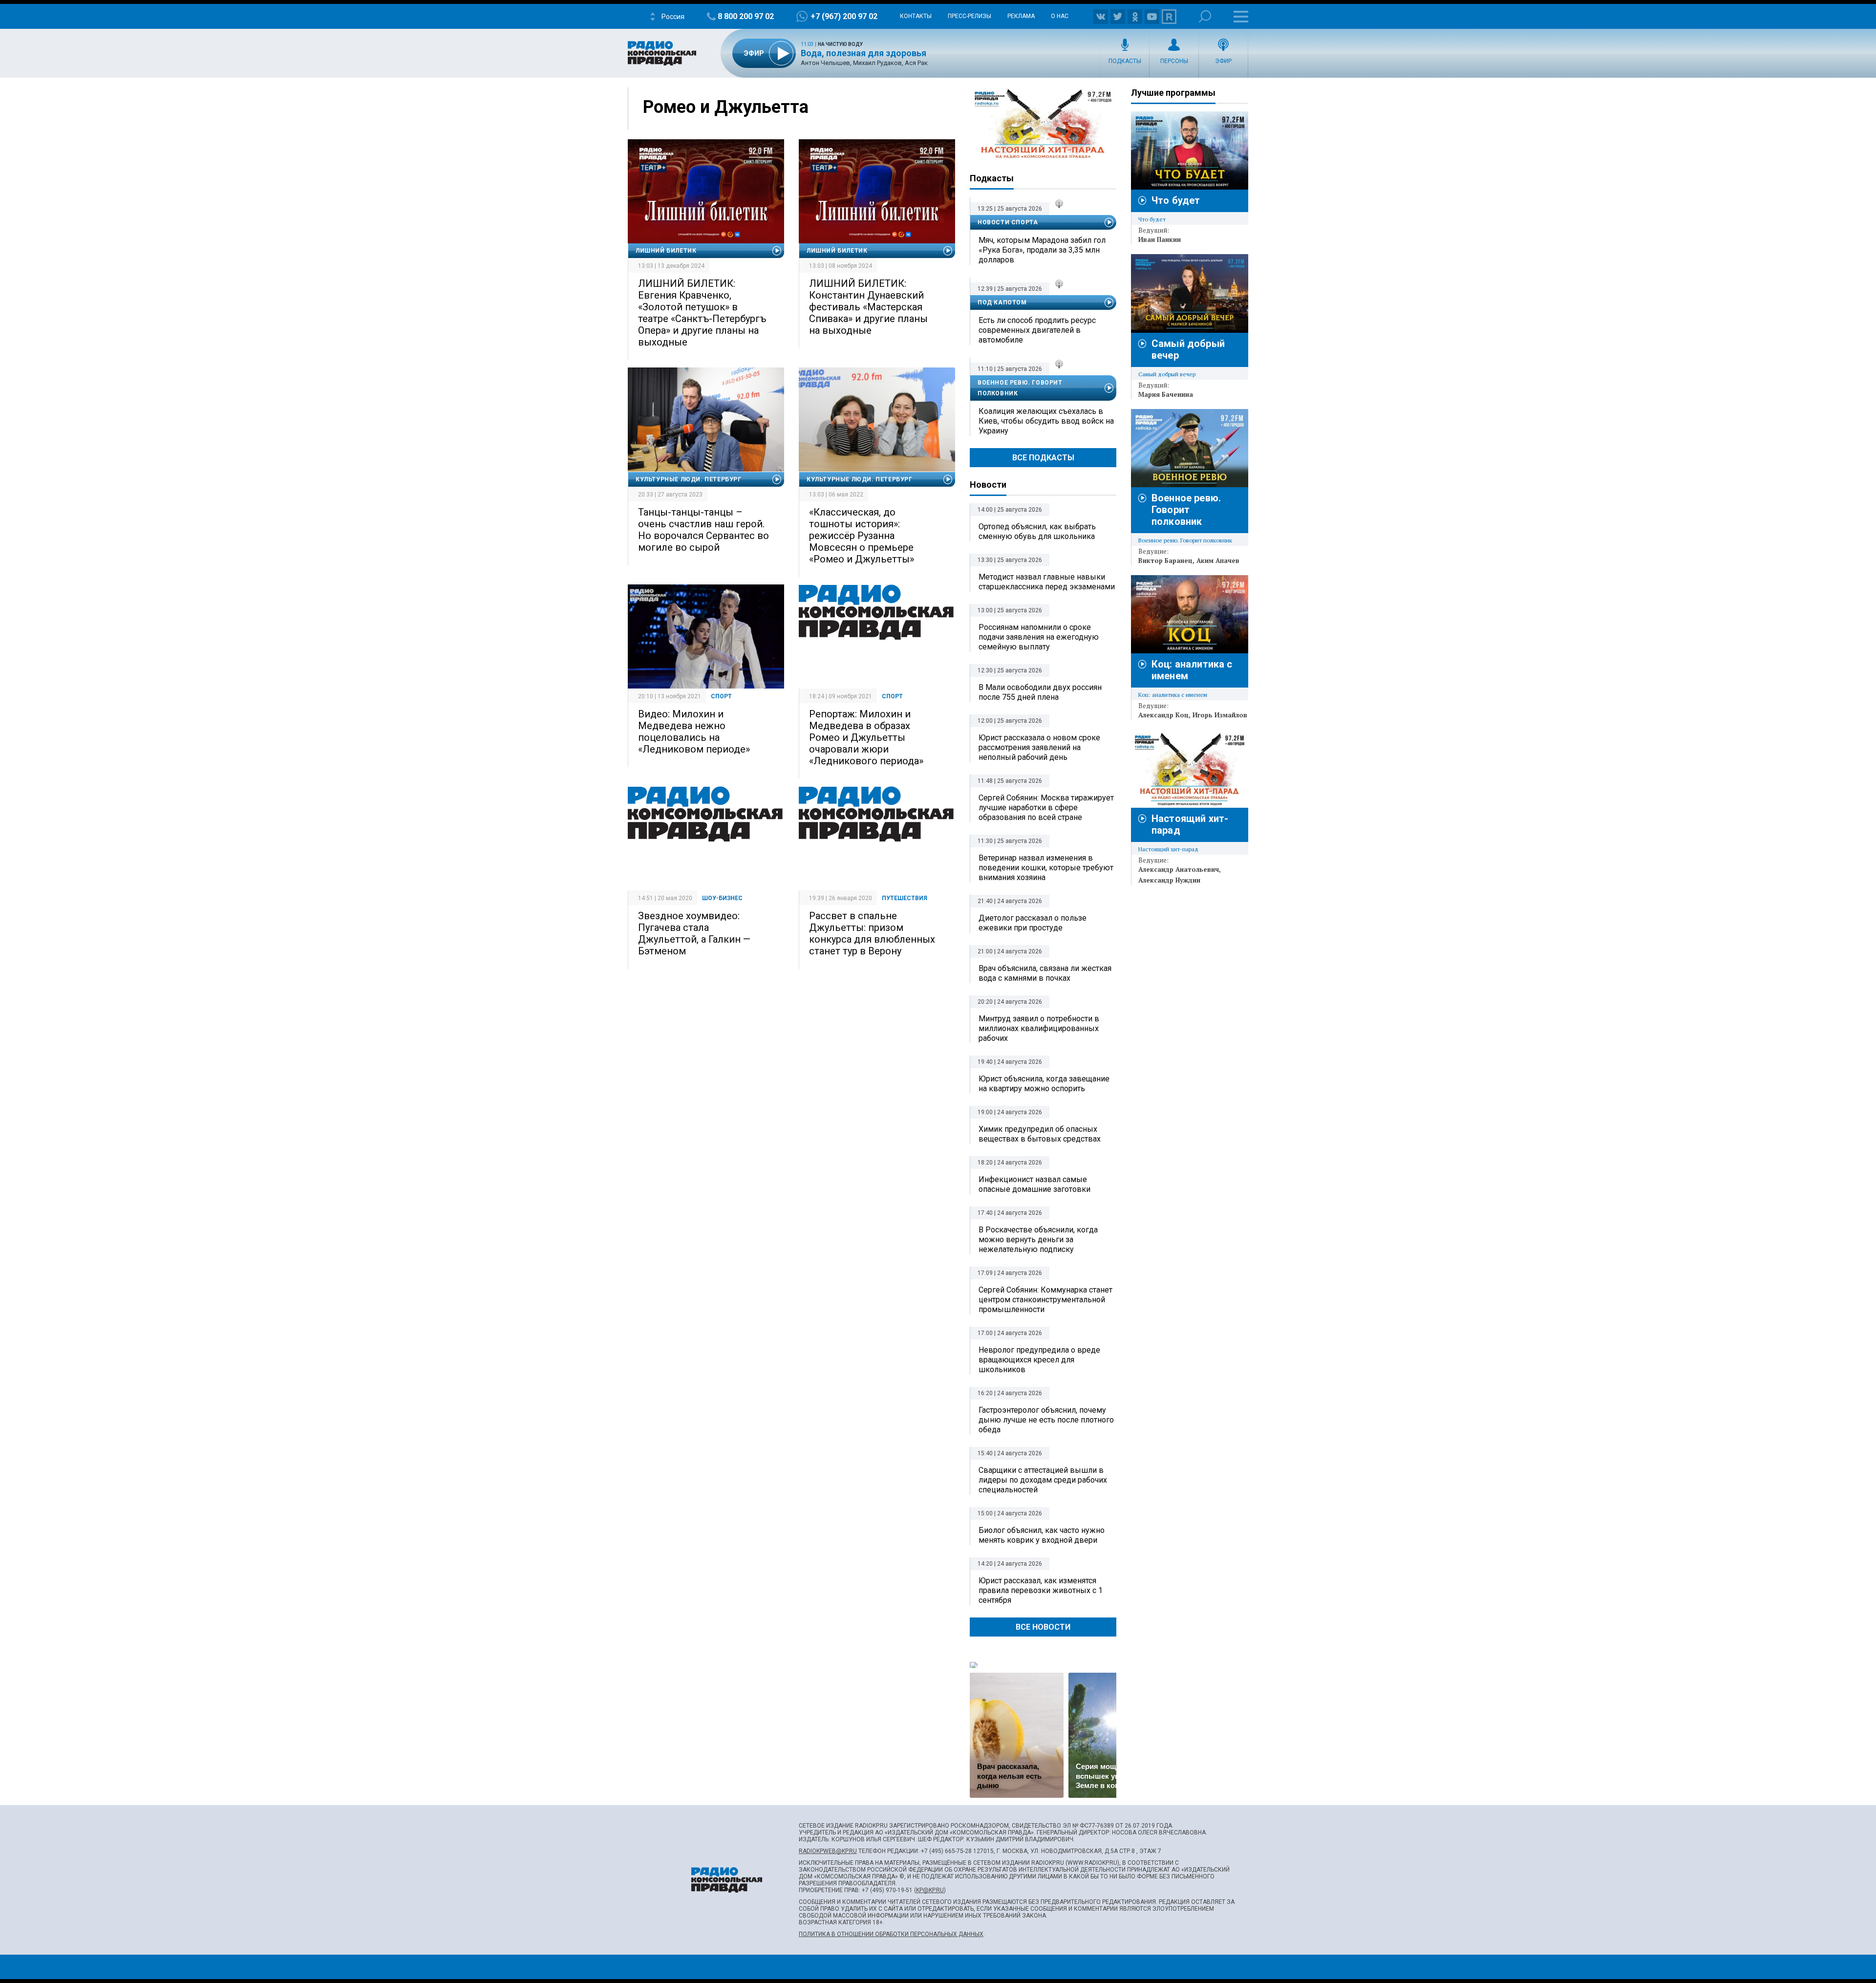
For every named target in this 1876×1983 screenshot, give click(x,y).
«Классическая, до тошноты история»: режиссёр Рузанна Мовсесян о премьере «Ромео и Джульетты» (862, 536)
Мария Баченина (1166, 394)
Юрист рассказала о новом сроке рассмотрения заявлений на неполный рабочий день (1039, 747)
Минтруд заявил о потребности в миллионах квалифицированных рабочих (1039, 1028)
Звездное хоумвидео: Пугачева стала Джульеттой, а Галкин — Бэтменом (694, 933)
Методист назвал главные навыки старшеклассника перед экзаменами (1047, 582)
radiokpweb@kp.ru (828, 1851)
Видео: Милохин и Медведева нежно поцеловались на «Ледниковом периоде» (694, 732)
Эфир (1223, 61)
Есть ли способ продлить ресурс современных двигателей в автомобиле (1037, 330)
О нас (1060, 16)
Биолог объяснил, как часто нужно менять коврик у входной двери (1042, 1535)
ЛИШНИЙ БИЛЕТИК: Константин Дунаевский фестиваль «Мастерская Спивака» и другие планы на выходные (868, 307)
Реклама (1021, 16)
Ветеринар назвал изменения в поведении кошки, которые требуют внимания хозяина (1046, 868)
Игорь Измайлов (1220, 715)
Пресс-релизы (970, 16)
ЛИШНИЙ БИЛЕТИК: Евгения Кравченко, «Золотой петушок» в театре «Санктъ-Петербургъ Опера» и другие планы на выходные (702, 313)
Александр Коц (1163, 715)
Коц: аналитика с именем (1173, 695)
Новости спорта (1008, 222)
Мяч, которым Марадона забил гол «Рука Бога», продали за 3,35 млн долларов (1042, 250)
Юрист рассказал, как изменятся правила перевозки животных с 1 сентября (1041, 1590)
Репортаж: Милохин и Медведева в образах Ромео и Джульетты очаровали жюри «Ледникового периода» (866, 737)
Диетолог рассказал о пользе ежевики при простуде (1033, 923)
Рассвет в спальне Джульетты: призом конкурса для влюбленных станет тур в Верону (872, 933)
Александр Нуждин (1169, 880)
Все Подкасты (1043, 458)
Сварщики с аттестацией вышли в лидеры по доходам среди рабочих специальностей (1043, 1480)
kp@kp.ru (930, 1890)
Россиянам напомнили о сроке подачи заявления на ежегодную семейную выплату (1039, 637)
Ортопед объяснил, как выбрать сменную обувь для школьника (1037, 531)
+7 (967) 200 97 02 (844, 16)
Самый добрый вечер (1167, 374)
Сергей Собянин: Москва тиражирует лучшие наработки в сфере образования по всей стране (1046, 808)
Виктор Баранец (1165, 560)
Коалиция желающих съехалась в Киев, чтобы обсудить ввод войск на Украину (1046, 421)
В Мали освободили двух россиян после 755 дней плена (1040, 692)
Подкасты (1125, 61)
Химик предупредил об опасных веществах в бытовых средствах (1040, 1134)
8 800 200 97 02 (746, 16)
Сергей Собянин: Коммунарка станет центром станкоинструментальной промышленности (1045, 1300)
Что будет (1176, 200)
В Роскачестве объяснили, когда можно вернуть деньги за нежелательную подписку (1038, 1239)
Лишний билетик (666, 251)
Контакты (916, 16)
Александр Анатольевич (1179, 869)
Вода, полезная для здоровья (863, 53)
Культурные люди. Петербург (689, 479)
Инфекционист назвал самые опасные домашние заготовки (1034, 1184)
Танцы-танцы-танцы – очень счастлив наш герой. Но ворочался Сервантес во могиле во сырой (703, 530)
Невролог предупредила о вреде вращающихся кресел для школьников (1039, 1360)
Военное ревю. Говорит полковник (1020, 388)
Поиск (1205, 16)
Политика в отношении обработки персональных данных (891, 1934)
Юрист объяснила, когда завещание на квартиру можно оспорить (1044, 1084)
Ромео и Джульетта (726, 107)
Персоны (1174, 61)
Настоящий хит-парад (1043, 124)
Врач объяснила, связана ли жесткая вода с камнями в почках (1045, 973)
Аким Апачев (1218, 560)
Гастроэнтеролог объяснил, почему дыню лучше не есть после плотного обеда (1046, 1420)
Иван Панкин (1160, 239)
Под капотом (1002, 302)
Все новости (1043, 1627)
